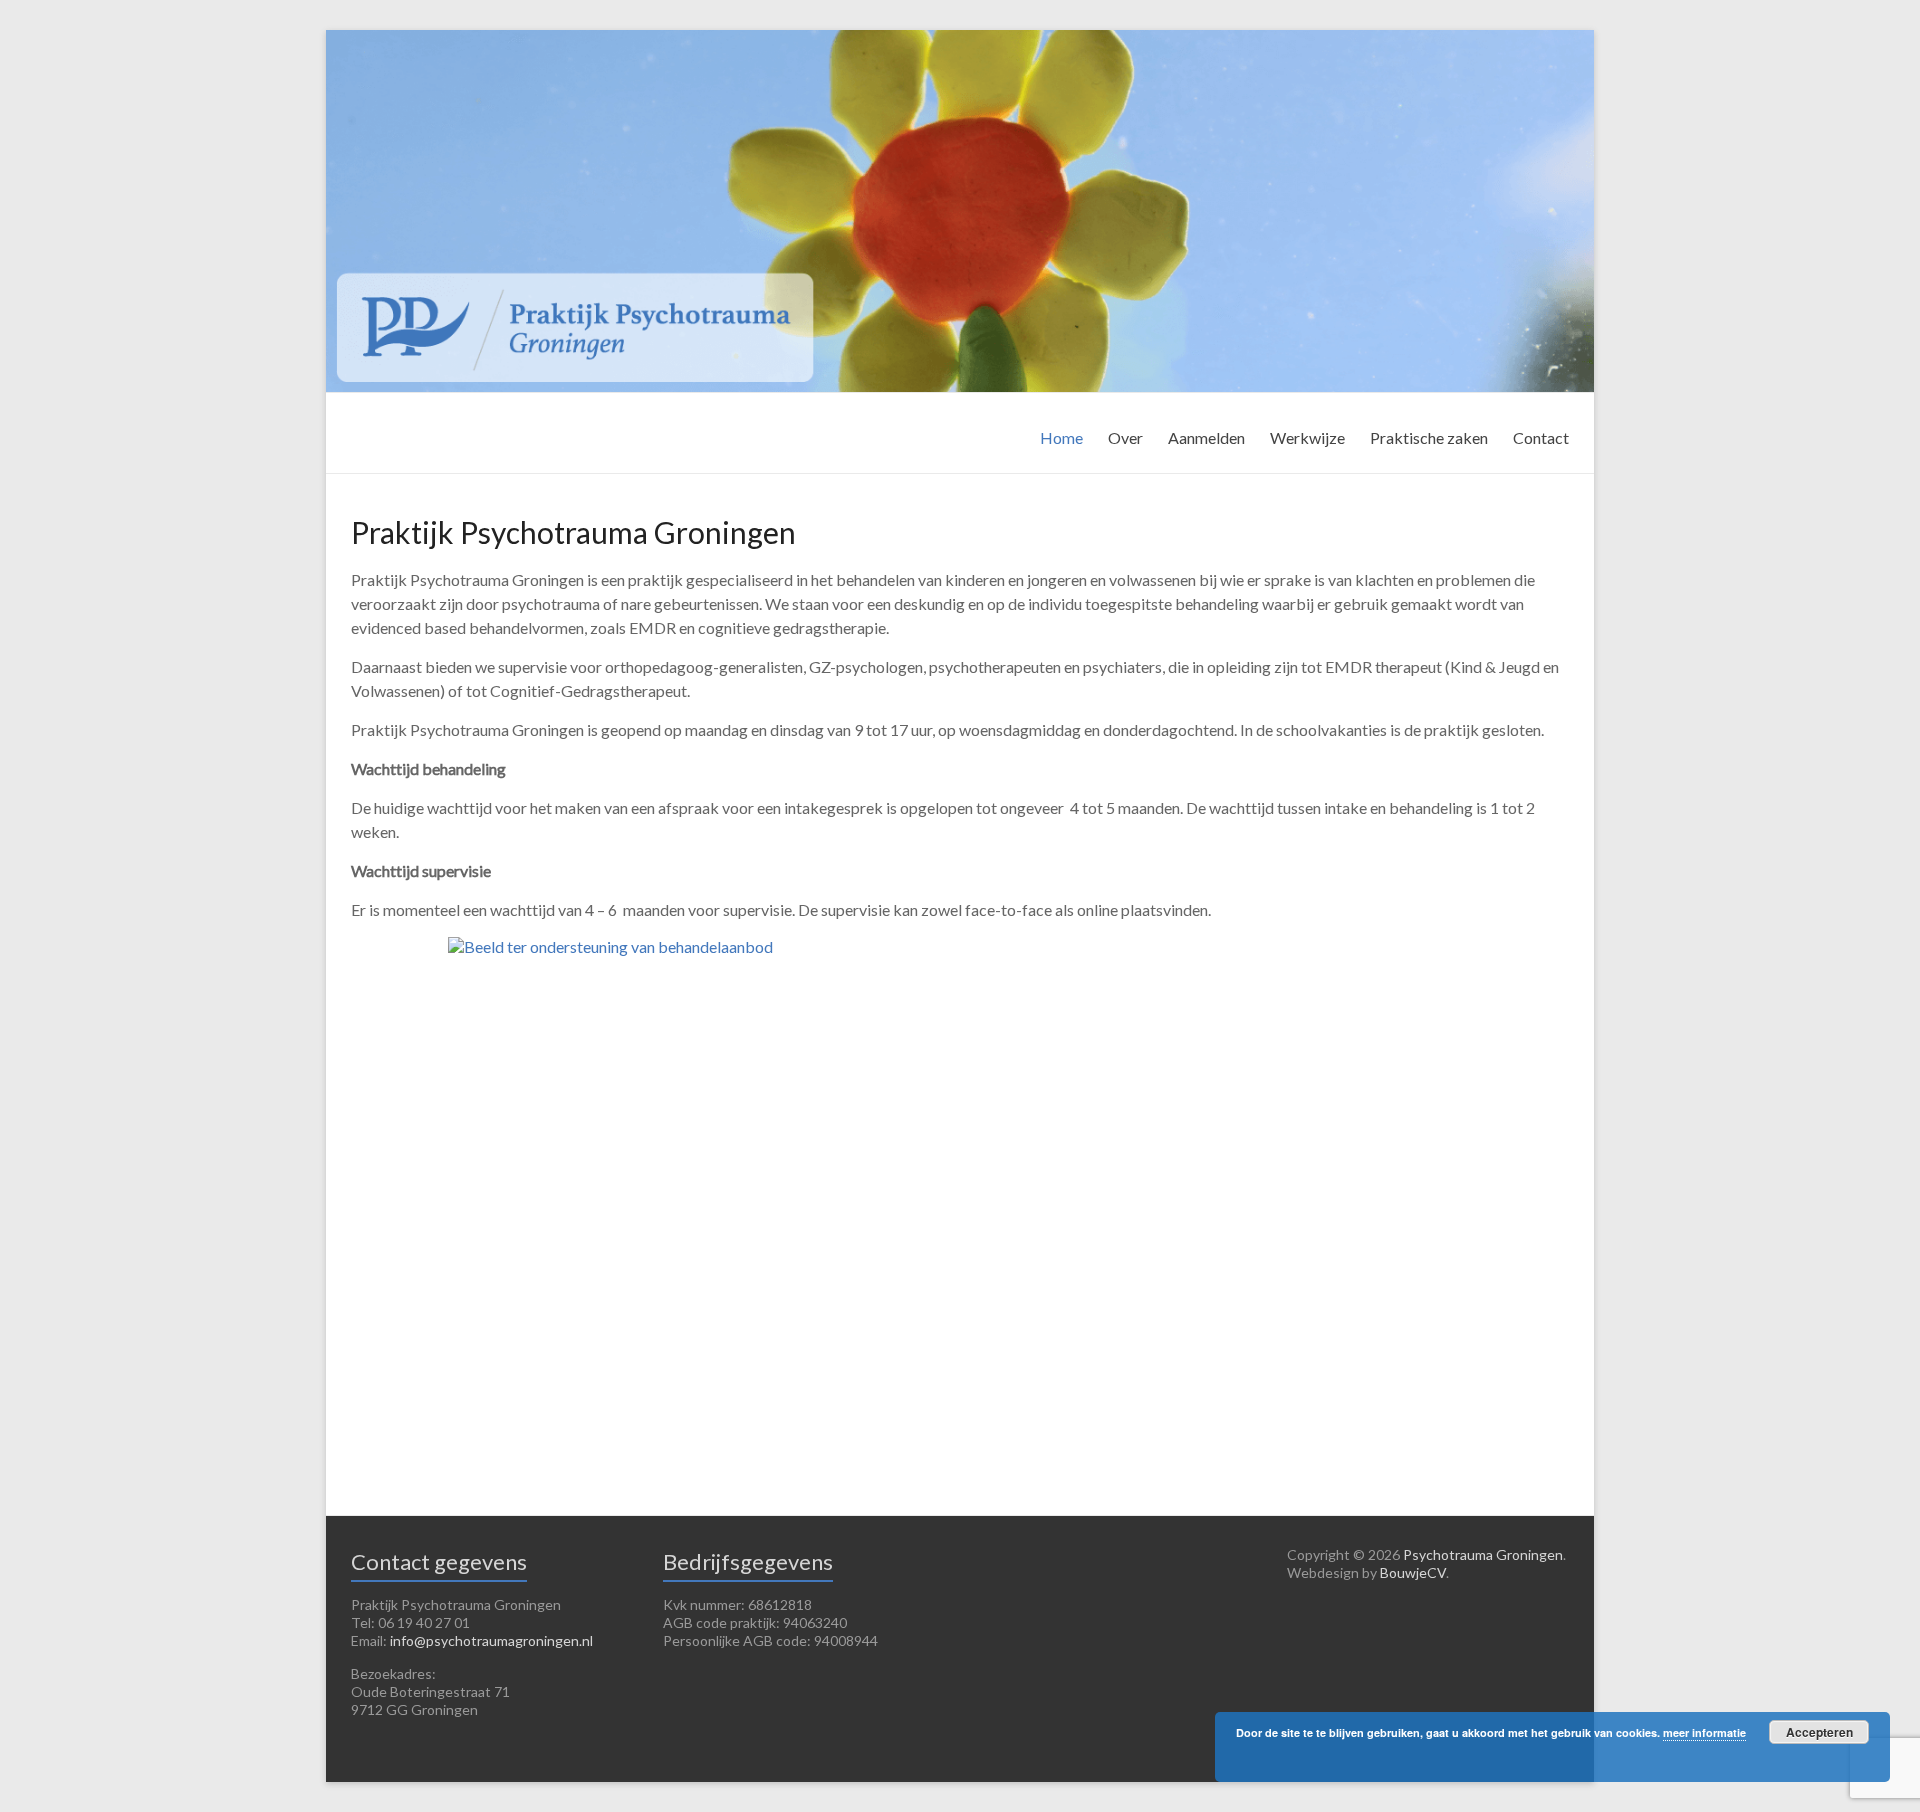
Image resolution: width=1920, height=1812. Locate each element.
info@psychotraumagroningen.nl (491, 1640)
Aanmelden (1206, 437)
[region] (960, 1198)
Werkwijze (1307, 437)
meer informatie (1704, 1732)
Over (1125, 437)
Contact (1541, 437)
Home (1061, 437)
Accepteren (1819, 1732)
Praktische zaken (1429, 437)
